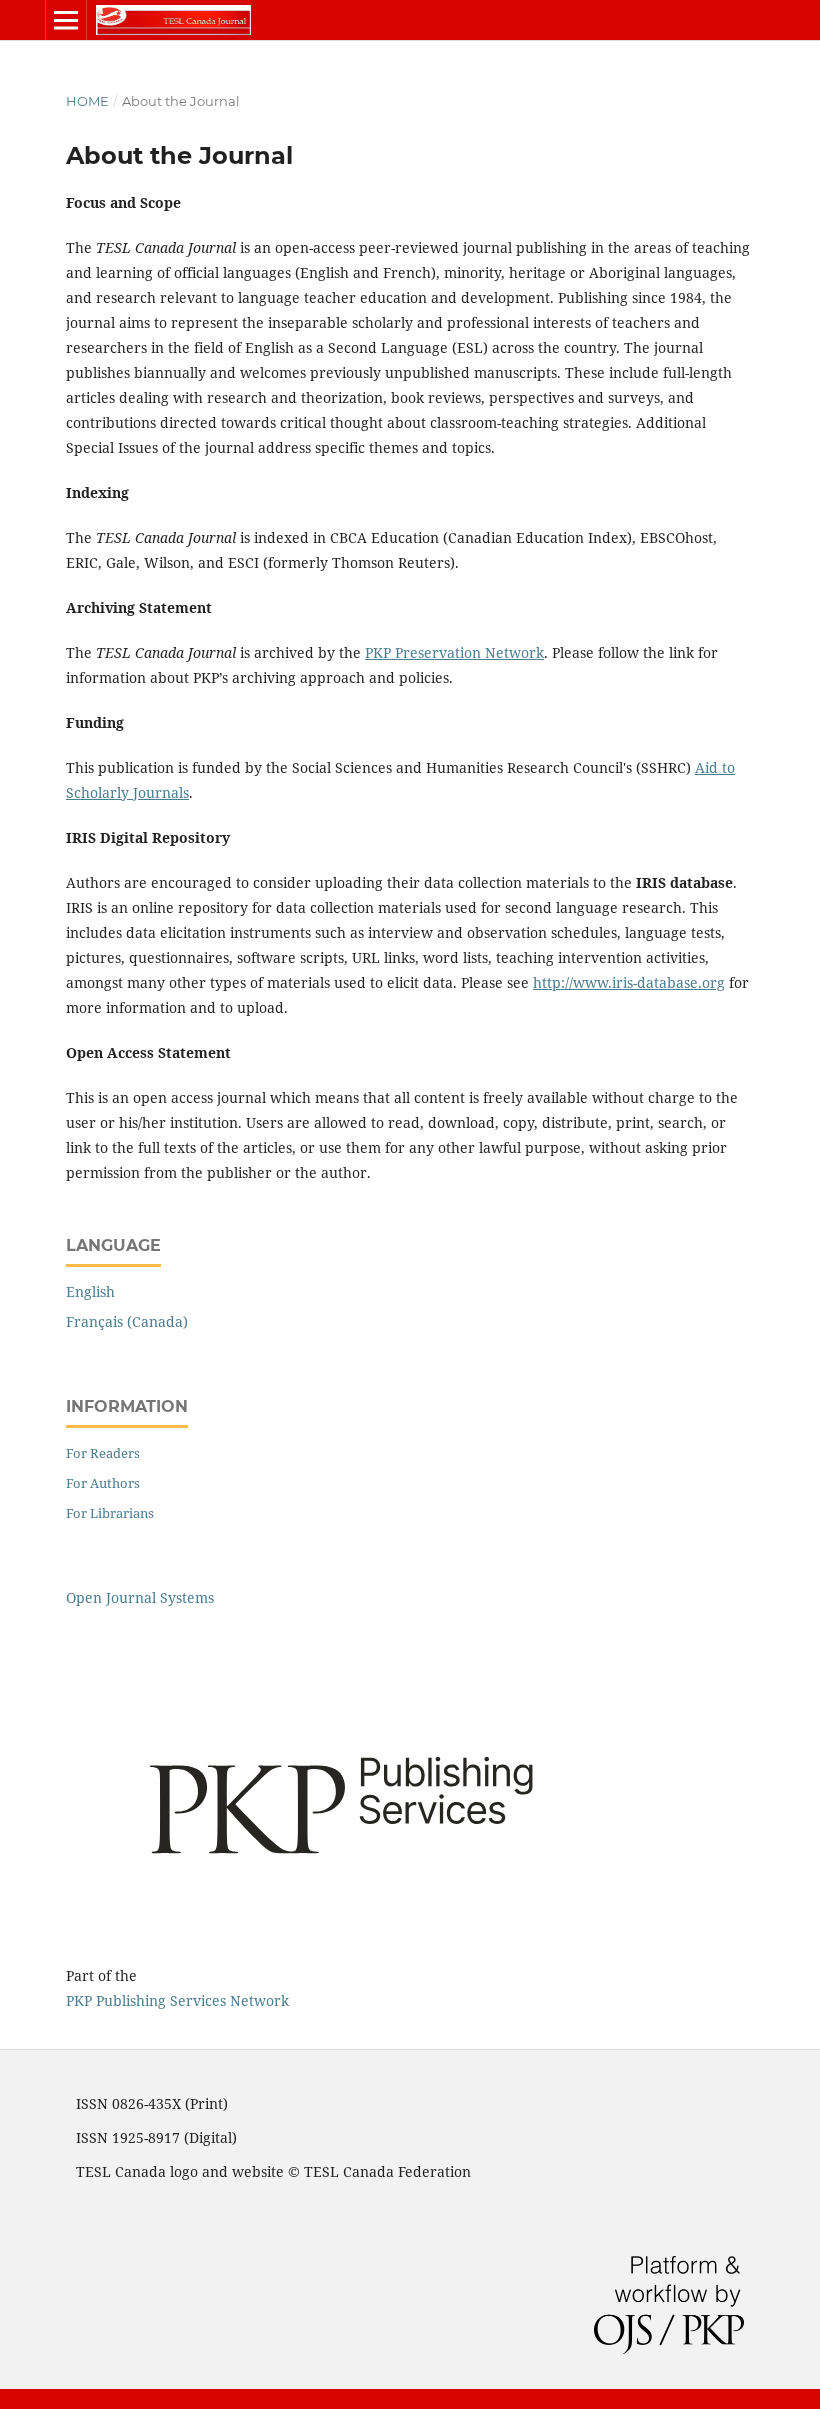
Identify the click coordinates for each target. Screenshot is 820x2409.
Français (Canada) (127, 1321)
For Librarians (110, 1513)
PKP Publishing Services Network (177, 2000)
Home (87, 101)
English (90, 1291)
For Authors (103, 1483)
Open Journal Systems (140, 1597)
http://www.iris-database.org (629, 982)
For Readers (103, 1453)
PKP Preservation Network (454, 652)
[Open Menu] (66, 20)
